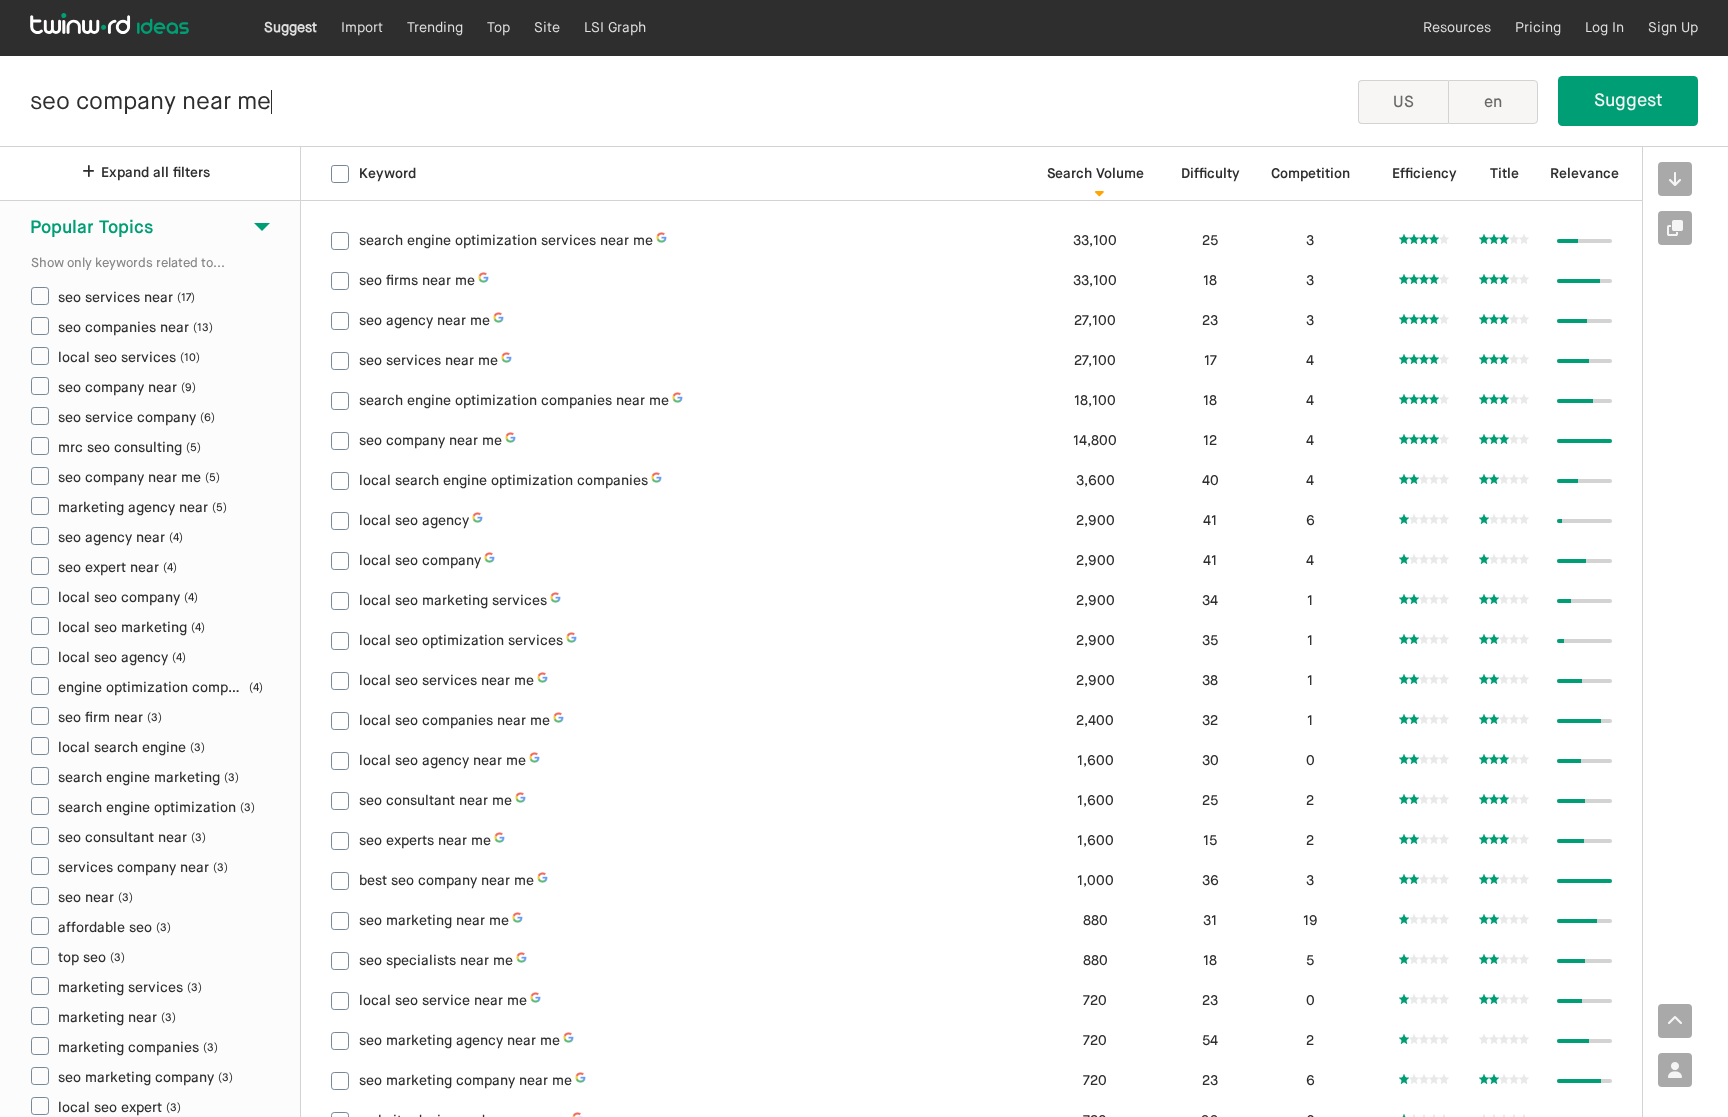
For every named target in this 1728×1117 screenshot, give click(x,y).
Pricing (1538, 28)
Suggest (290, 28)
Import (362, 28)
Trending (435, 28)
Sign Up (1673, 28)
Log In (1604, 28)
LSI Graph (615, 28)
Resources (1457, 28)
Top (498, 28)
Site (547, 28)
